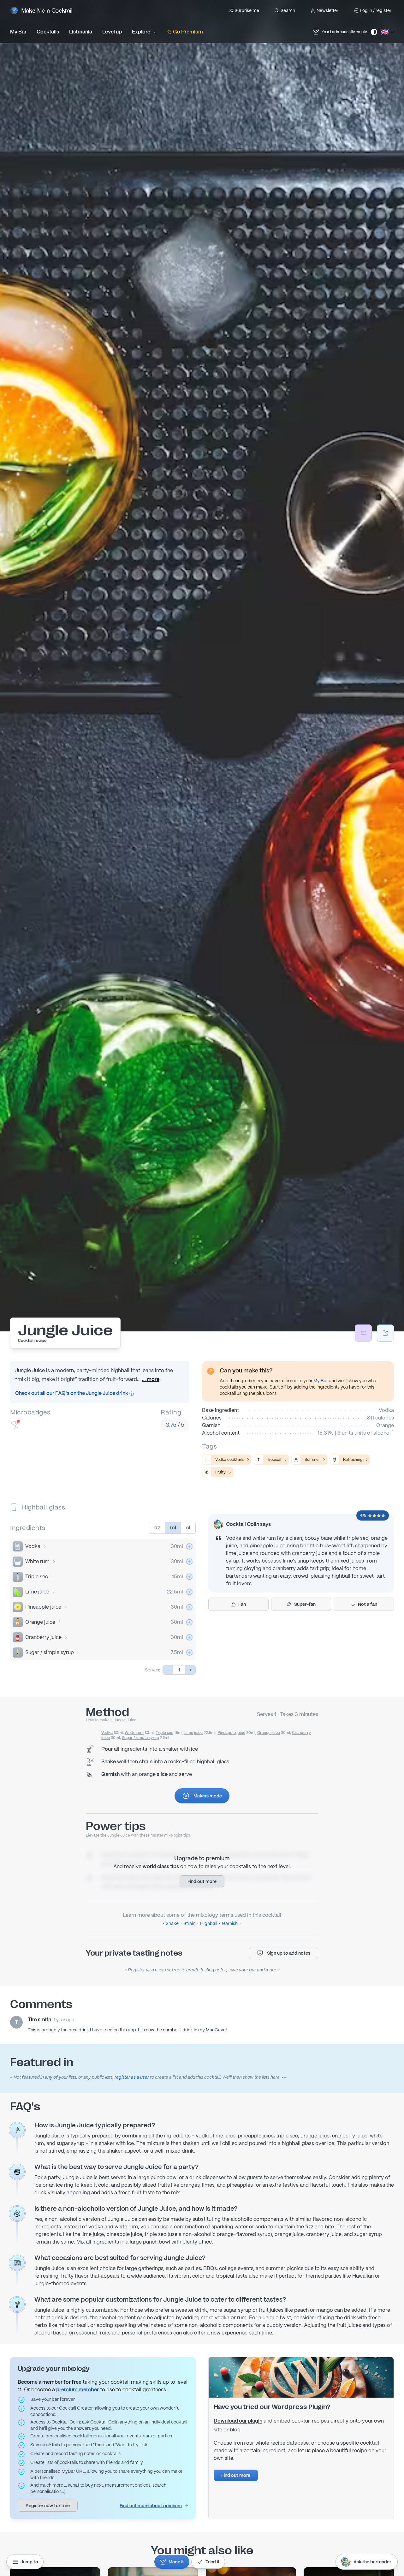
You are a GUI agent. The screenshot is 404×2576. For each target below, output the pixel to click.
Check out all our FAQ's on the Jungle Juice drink (72, 1393)
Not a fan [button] (368, 1604)
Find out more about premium (151, 2506)
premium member (77, 2390)
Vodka (33, 1546)
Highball (209, 1923)
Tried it (213, 2562)
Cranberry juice (43, 1637)
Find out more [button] (202, 1881)
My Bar (321, 1381)
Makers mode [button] (208, 1796)
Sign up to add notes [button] (289, 1953)
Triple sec (37, 1577)
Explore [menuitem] (141, 32)
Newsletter (327, 10)
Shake (172, 1923)
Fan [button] (242, 1604)
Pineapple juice (43, 1607)
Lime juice (37, 1592)
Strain (189, 1923)
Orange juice (40, 1622)
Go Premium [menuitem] (188, 32)
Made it (176, 2562)
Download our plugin (238, 2421)
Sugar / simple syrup (50, 1652)
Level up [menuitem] (112, 32)
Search (288, 10)
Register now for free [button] (48, 2506)
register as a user (132, 2077)
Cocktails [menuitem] (48, 32)
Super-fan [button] (305, 1604)
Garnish (230, 1923)
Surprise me (247, 10)
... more (151, 1379)
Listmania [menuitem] (81, 32)
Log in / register (376, 10)
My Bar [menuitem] (18, 32)
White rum (37, 1561)
